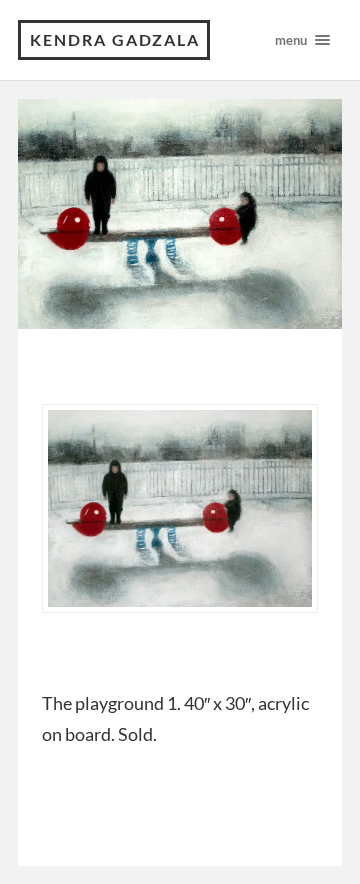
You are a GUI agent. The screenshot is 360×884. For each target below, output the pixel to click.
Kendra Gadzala (115, 39)
